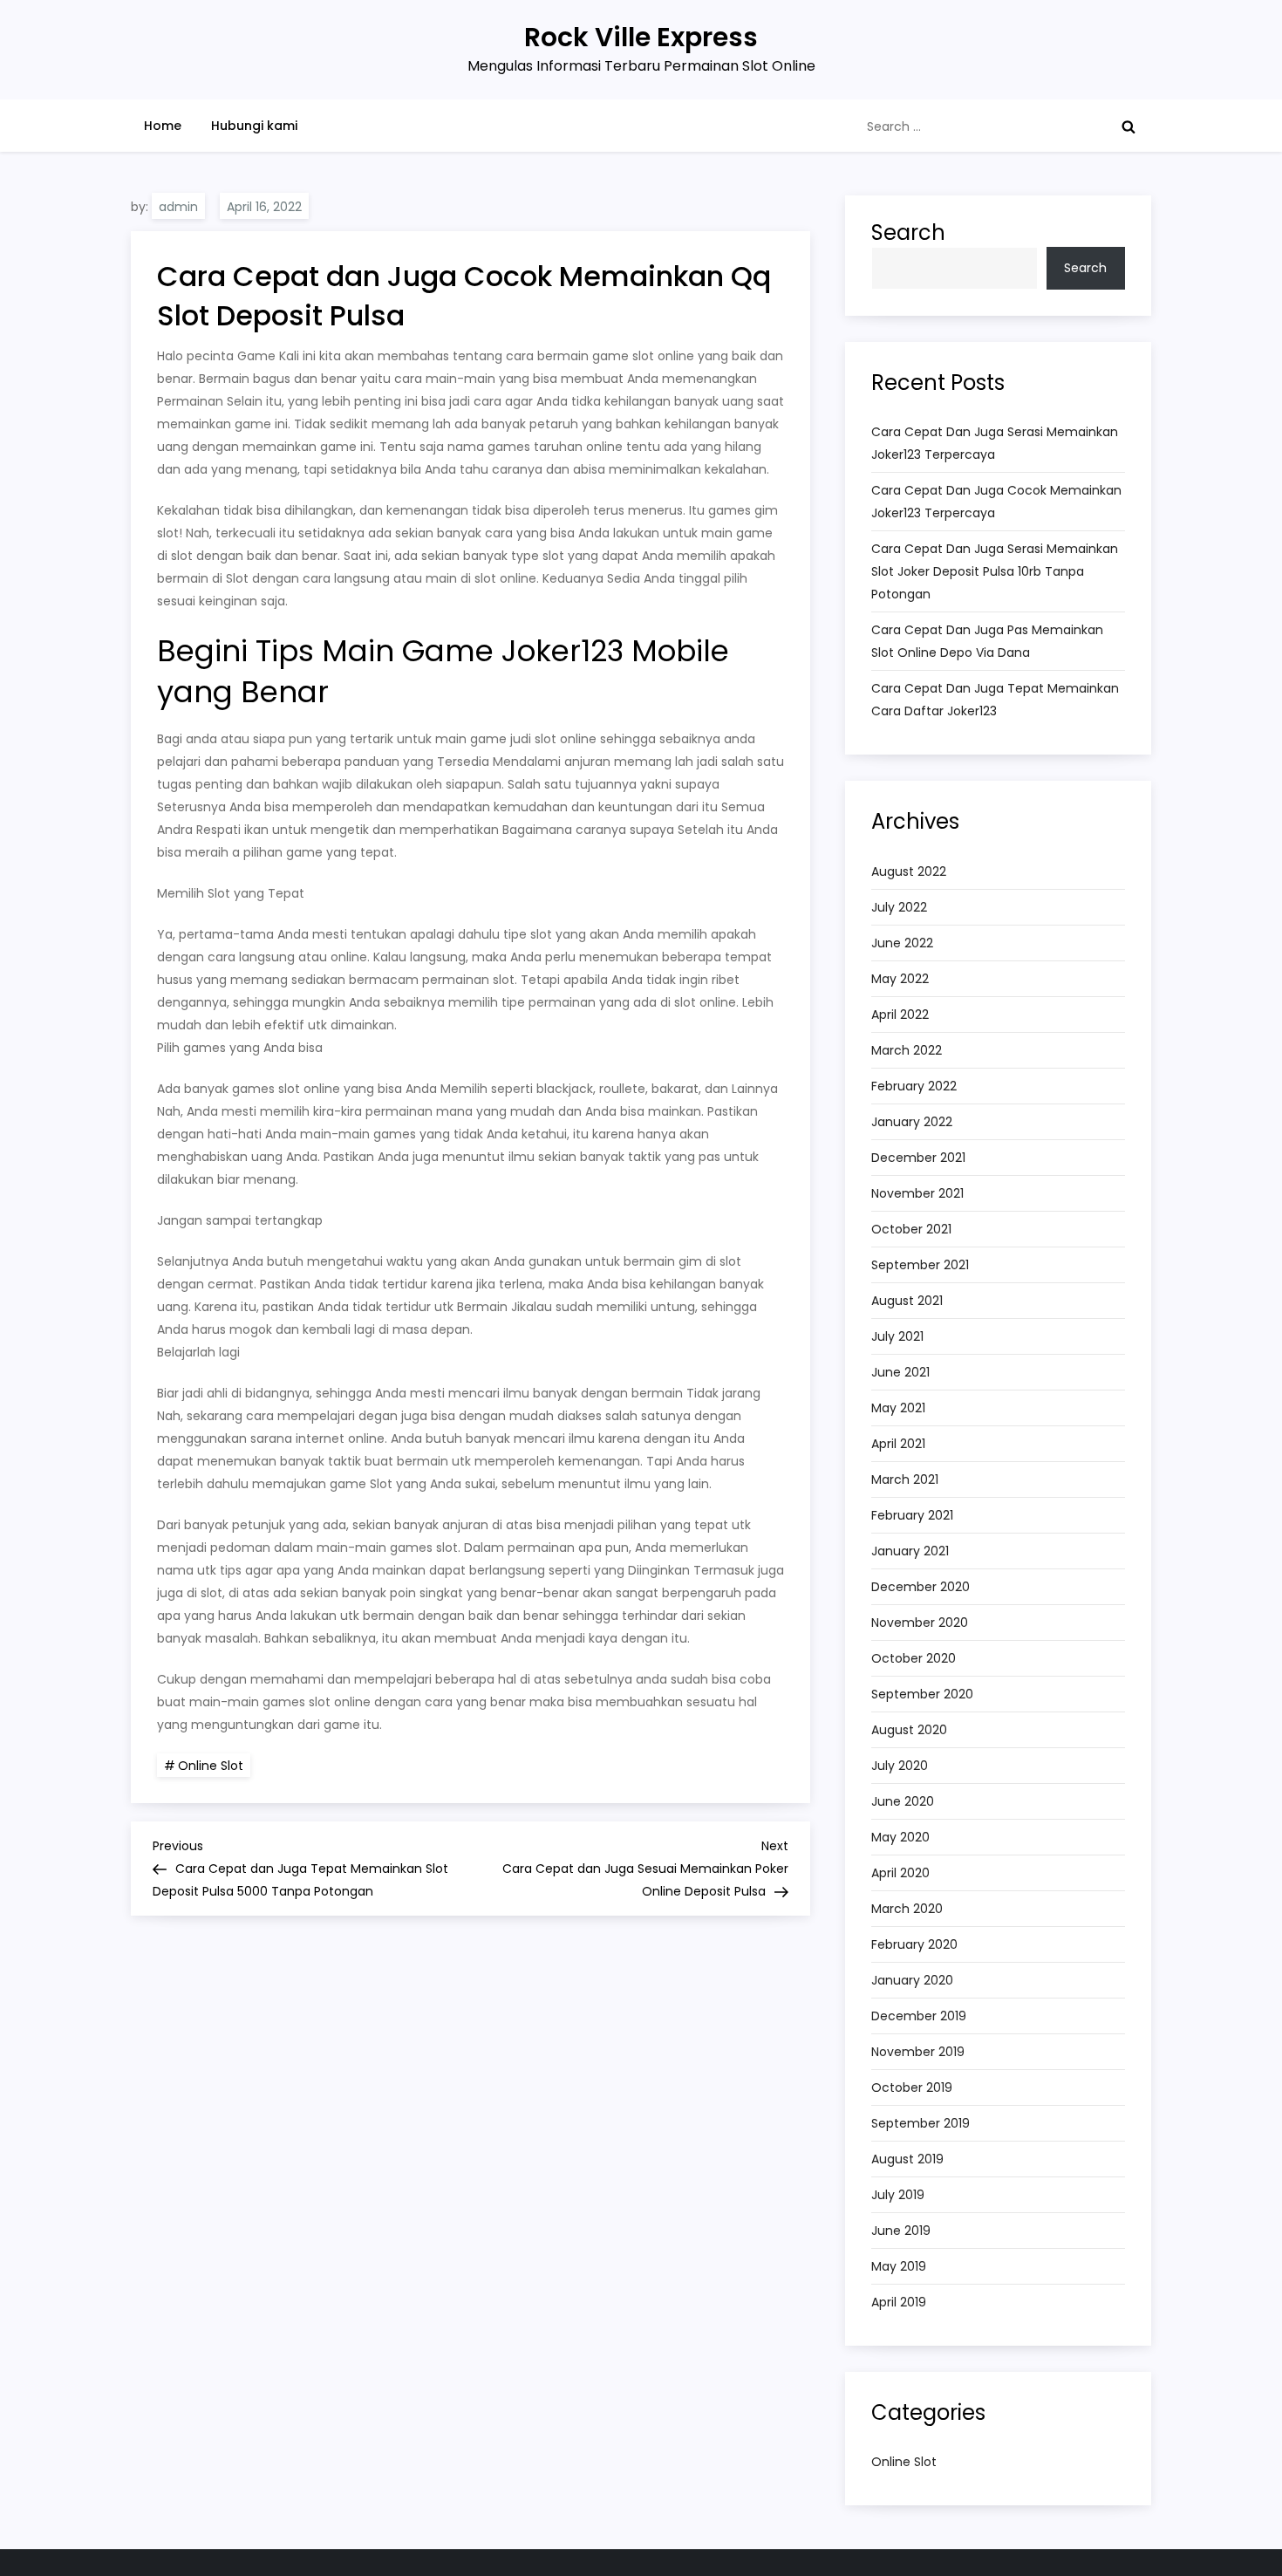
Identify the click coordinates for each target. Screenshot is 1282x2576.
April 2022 (900, 1015)
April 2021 (898, 1444)
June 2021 (900, 1372)
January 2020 (912, 1980)
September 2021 (920, 1265)
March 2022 (907, 1050)
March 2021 (905, 1479)
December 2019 (919, 2016)
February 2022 (914, 1086)
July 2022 (899, 907)
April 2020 (900, 1873)
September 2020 (922, 1694)
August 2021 (907, 1301)
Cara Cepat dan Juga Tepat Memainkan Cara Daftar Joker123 (995, 700)
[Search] (1129, 126)
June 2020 (903, 1801)
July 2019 (898, 2195)
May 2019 (899, 2266)
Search (908, 232)
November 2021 (917, 1193)
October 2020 (914, 1658)
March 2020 (907, 1909)
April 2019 (899, 2302)
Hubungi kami (254, 126)
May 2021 (898, 1408)
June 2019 (901, 2231)
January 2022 (912, 1122)
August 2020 (909, 1730)
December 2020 (921, 1587)
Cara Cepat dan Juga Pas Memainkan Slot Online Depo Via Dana (987, 641)
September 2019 (921, 2123)
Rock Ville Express (641, 37)
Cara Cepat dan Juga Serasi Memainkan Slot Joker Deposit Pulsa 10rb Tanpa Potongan (995, 571)
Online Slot (211, 1766)
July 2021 (897, 1336)
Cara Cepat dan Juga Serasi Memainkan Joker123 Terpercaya (995, 443)
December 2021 (918, 1158)
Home (163, 126)
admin (178, 207)
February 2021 (912, 1515)
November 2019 (918, 2052)
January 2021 (910, 1551)
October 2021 (911, 1229)
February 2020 (914, 1944)
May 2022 (900, 979)
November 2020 (920, 1623)
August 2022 (909, 871)
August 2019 (907, 2159)
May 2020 (900, 1837)
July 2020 (900, 1766)
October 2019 (912, 2087)
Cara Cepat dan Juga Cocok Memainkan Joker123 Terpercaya (996, 502)
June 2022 (902, 943)
